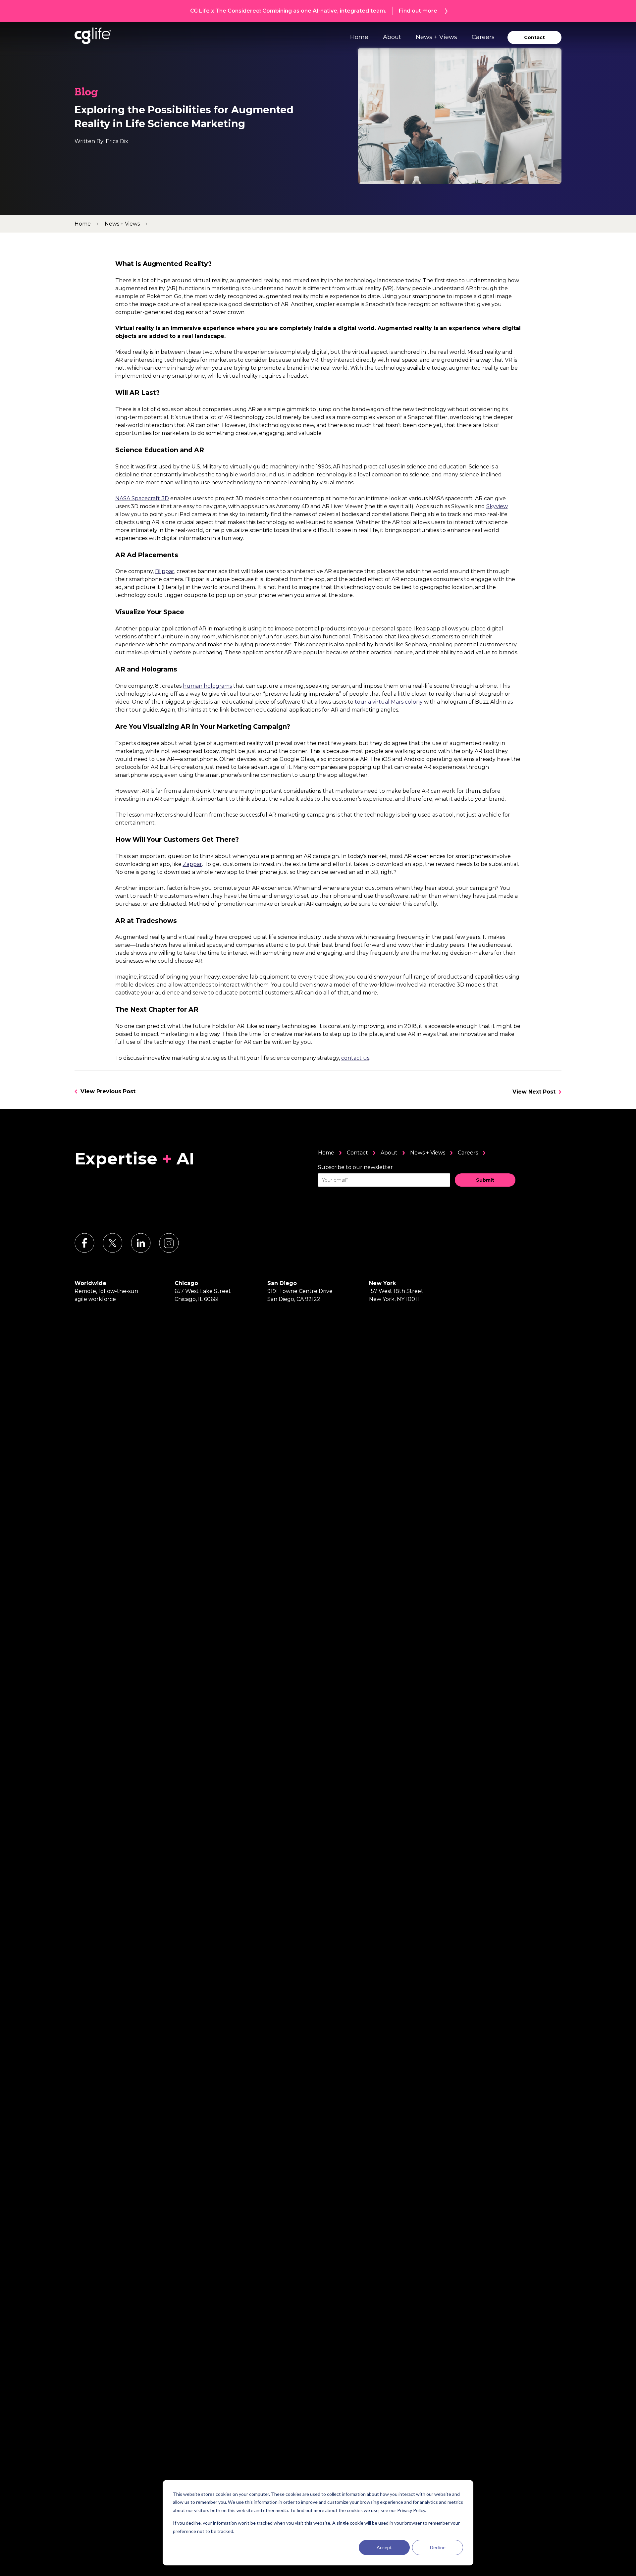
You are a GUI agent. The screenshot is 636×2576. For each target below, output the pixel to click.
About (392, 37)
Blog (86, 93)
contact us (355, 1058)
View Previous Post (108, 1091)
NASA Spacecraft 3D (142, 498)
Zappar (192, 864)
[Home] (93, 36)
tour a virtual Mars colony (389, 702)
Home (359, 37)
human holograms (207, 686)
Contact (357, 1153)
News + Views (436, 37)
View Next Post (534, 1092)
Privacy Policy (411, 2510)
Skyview (497, 506)
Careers (483, 37)
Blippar (165, 571)
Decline (438, 2547)
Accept (384, 2547)
